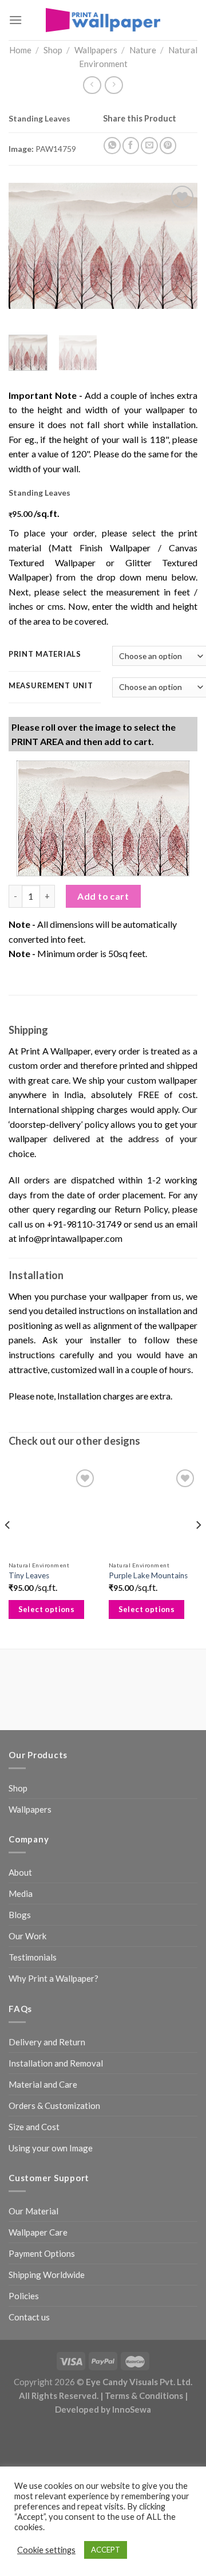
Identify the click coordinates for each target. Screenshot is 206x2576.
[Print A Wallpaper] (103, 20)
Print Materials (45, 654)
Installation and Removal (56, 2063)
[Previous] (27, 246)
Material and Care (43, 2084)
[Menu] (15, 20)
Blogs (20, 1915)
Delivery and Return (47, 2042)
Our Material (33, 2211)
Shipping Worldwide (47, 2275)
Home (20, 50)
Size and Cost (34, 2127)
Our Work (27, 1936)
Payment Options (42, 2253)
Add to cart (103, 896)
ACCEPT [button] (106, 2550)
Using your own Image (51, 2148)
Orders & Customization (54, 2106)
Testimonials (33, 1957)
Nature (143, 50)
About (20, 1872)
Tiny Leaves (29, 1575)
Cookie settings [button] (46, 2550)
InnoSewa (132, 2409)
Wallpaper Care (38, 2232)
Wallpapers (96, 50)
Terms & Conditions (144, 2395)
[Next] (179, 246)
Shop (53, 50)
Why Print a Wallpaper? (54, 1978)
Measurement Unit (51, 686)
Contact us (29, 2317)
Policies (24, 2296)
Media (21, 1893)
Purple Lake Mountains (148, 1575)
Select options (47, 1609)
